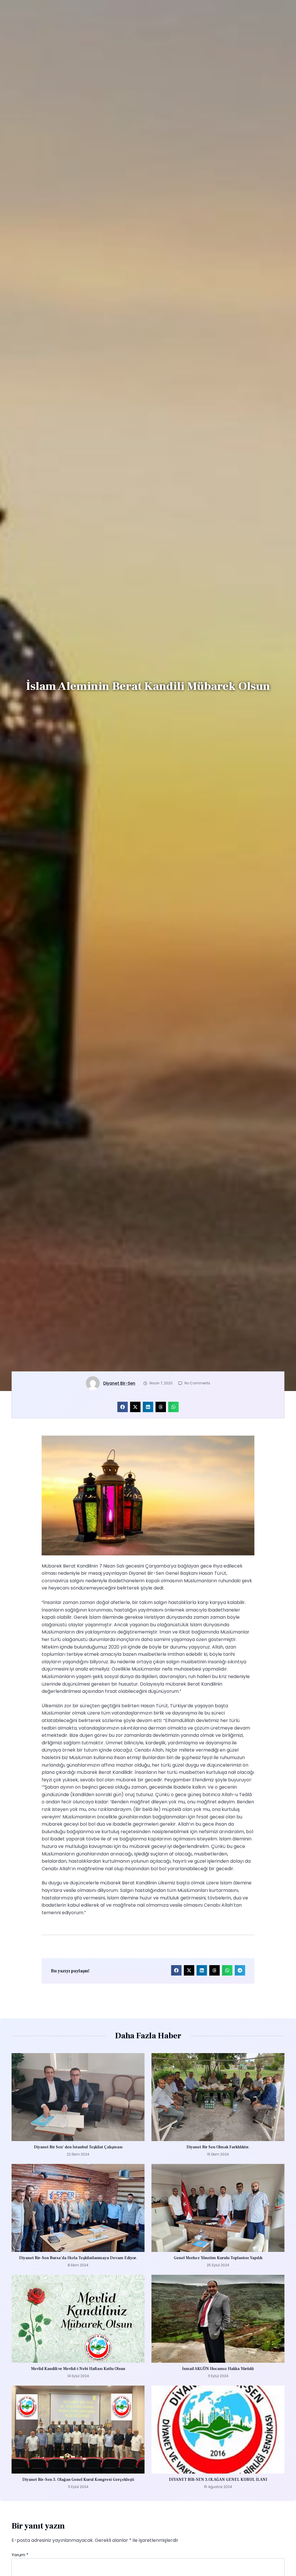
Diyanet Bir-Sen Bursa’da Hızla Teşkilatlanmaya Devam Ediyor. (78, 2258)
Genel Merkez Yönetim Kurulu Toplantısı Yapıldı (218, 2258)
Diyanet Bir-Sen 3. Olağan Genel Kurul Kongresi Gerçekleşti (78, 2480)
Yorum (20, 2555)
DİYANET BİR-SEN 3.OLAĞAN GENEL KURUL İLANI (218, 2480)
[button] (123, 1407)
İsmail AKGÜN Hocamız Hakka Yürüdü (218, 2369)
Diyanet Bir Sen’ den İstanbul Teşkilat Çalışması (78, 2147)
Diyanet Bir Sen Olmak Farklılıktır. (218, 2147)
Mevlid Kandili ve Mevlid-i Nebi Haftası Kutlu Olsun (78, 2369)
